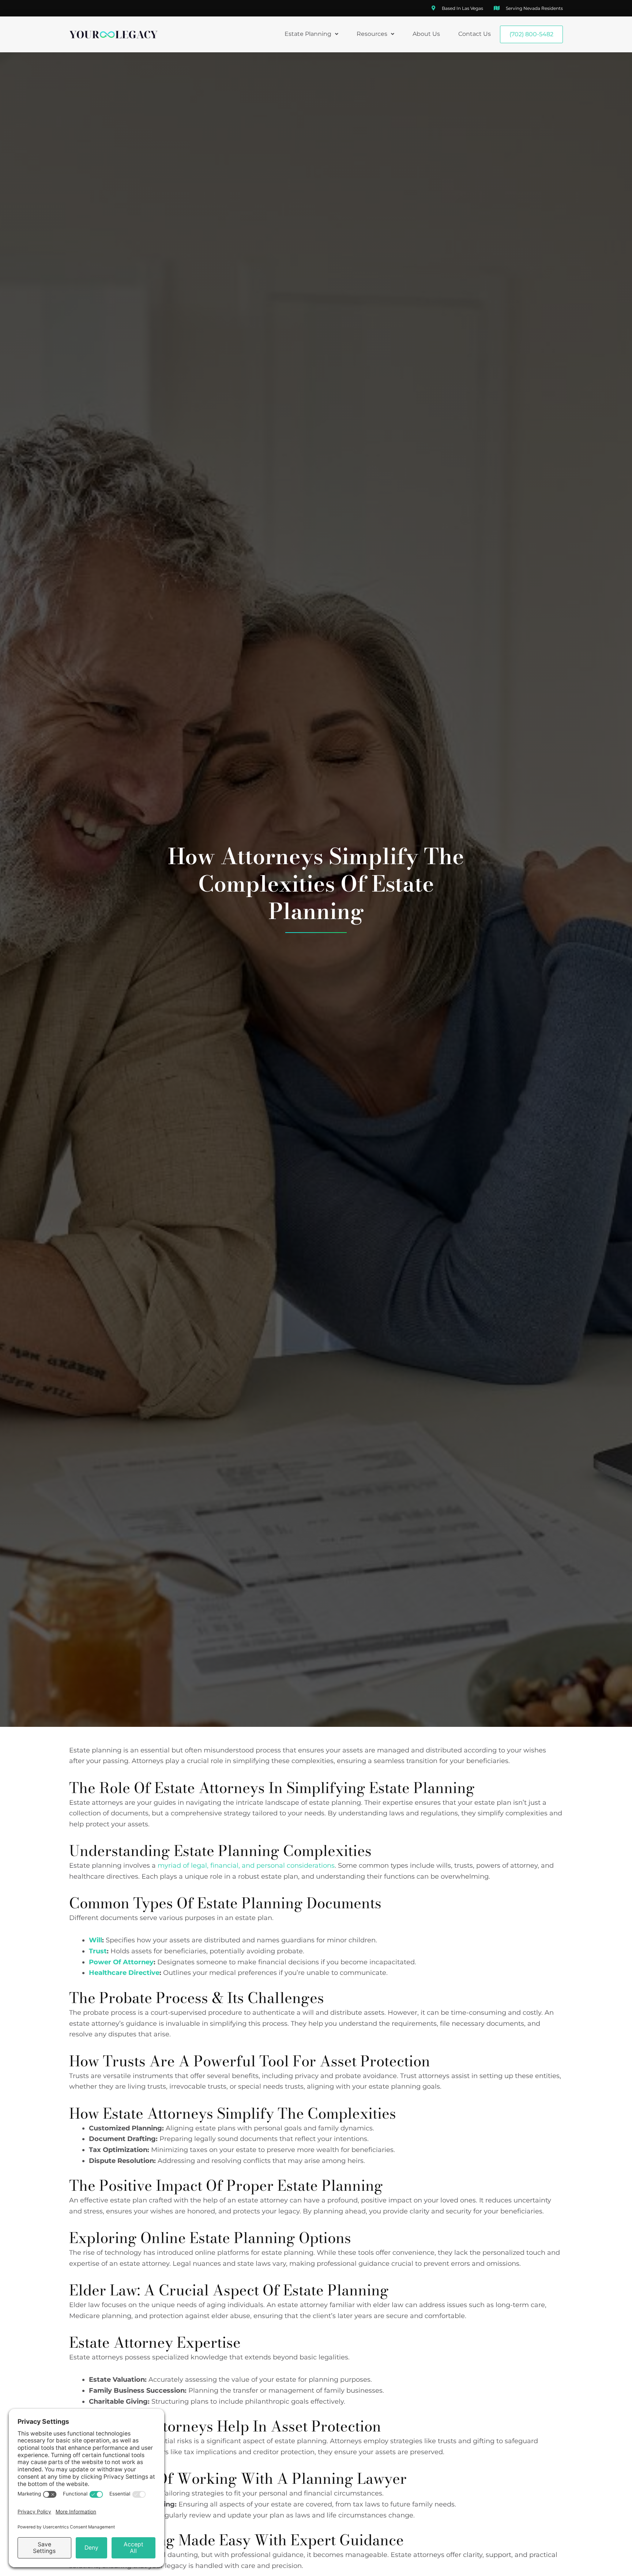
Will (95, 1940)
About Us (426, 34)
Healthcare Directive (124, 1973)
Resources (372, 34)
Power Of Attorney (121, 1962)
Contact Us (475, 34)
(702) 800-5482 (531, 34)
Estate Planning (308, 34)
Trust (98, 1951)
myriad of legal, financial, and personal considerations (246, 1866)
